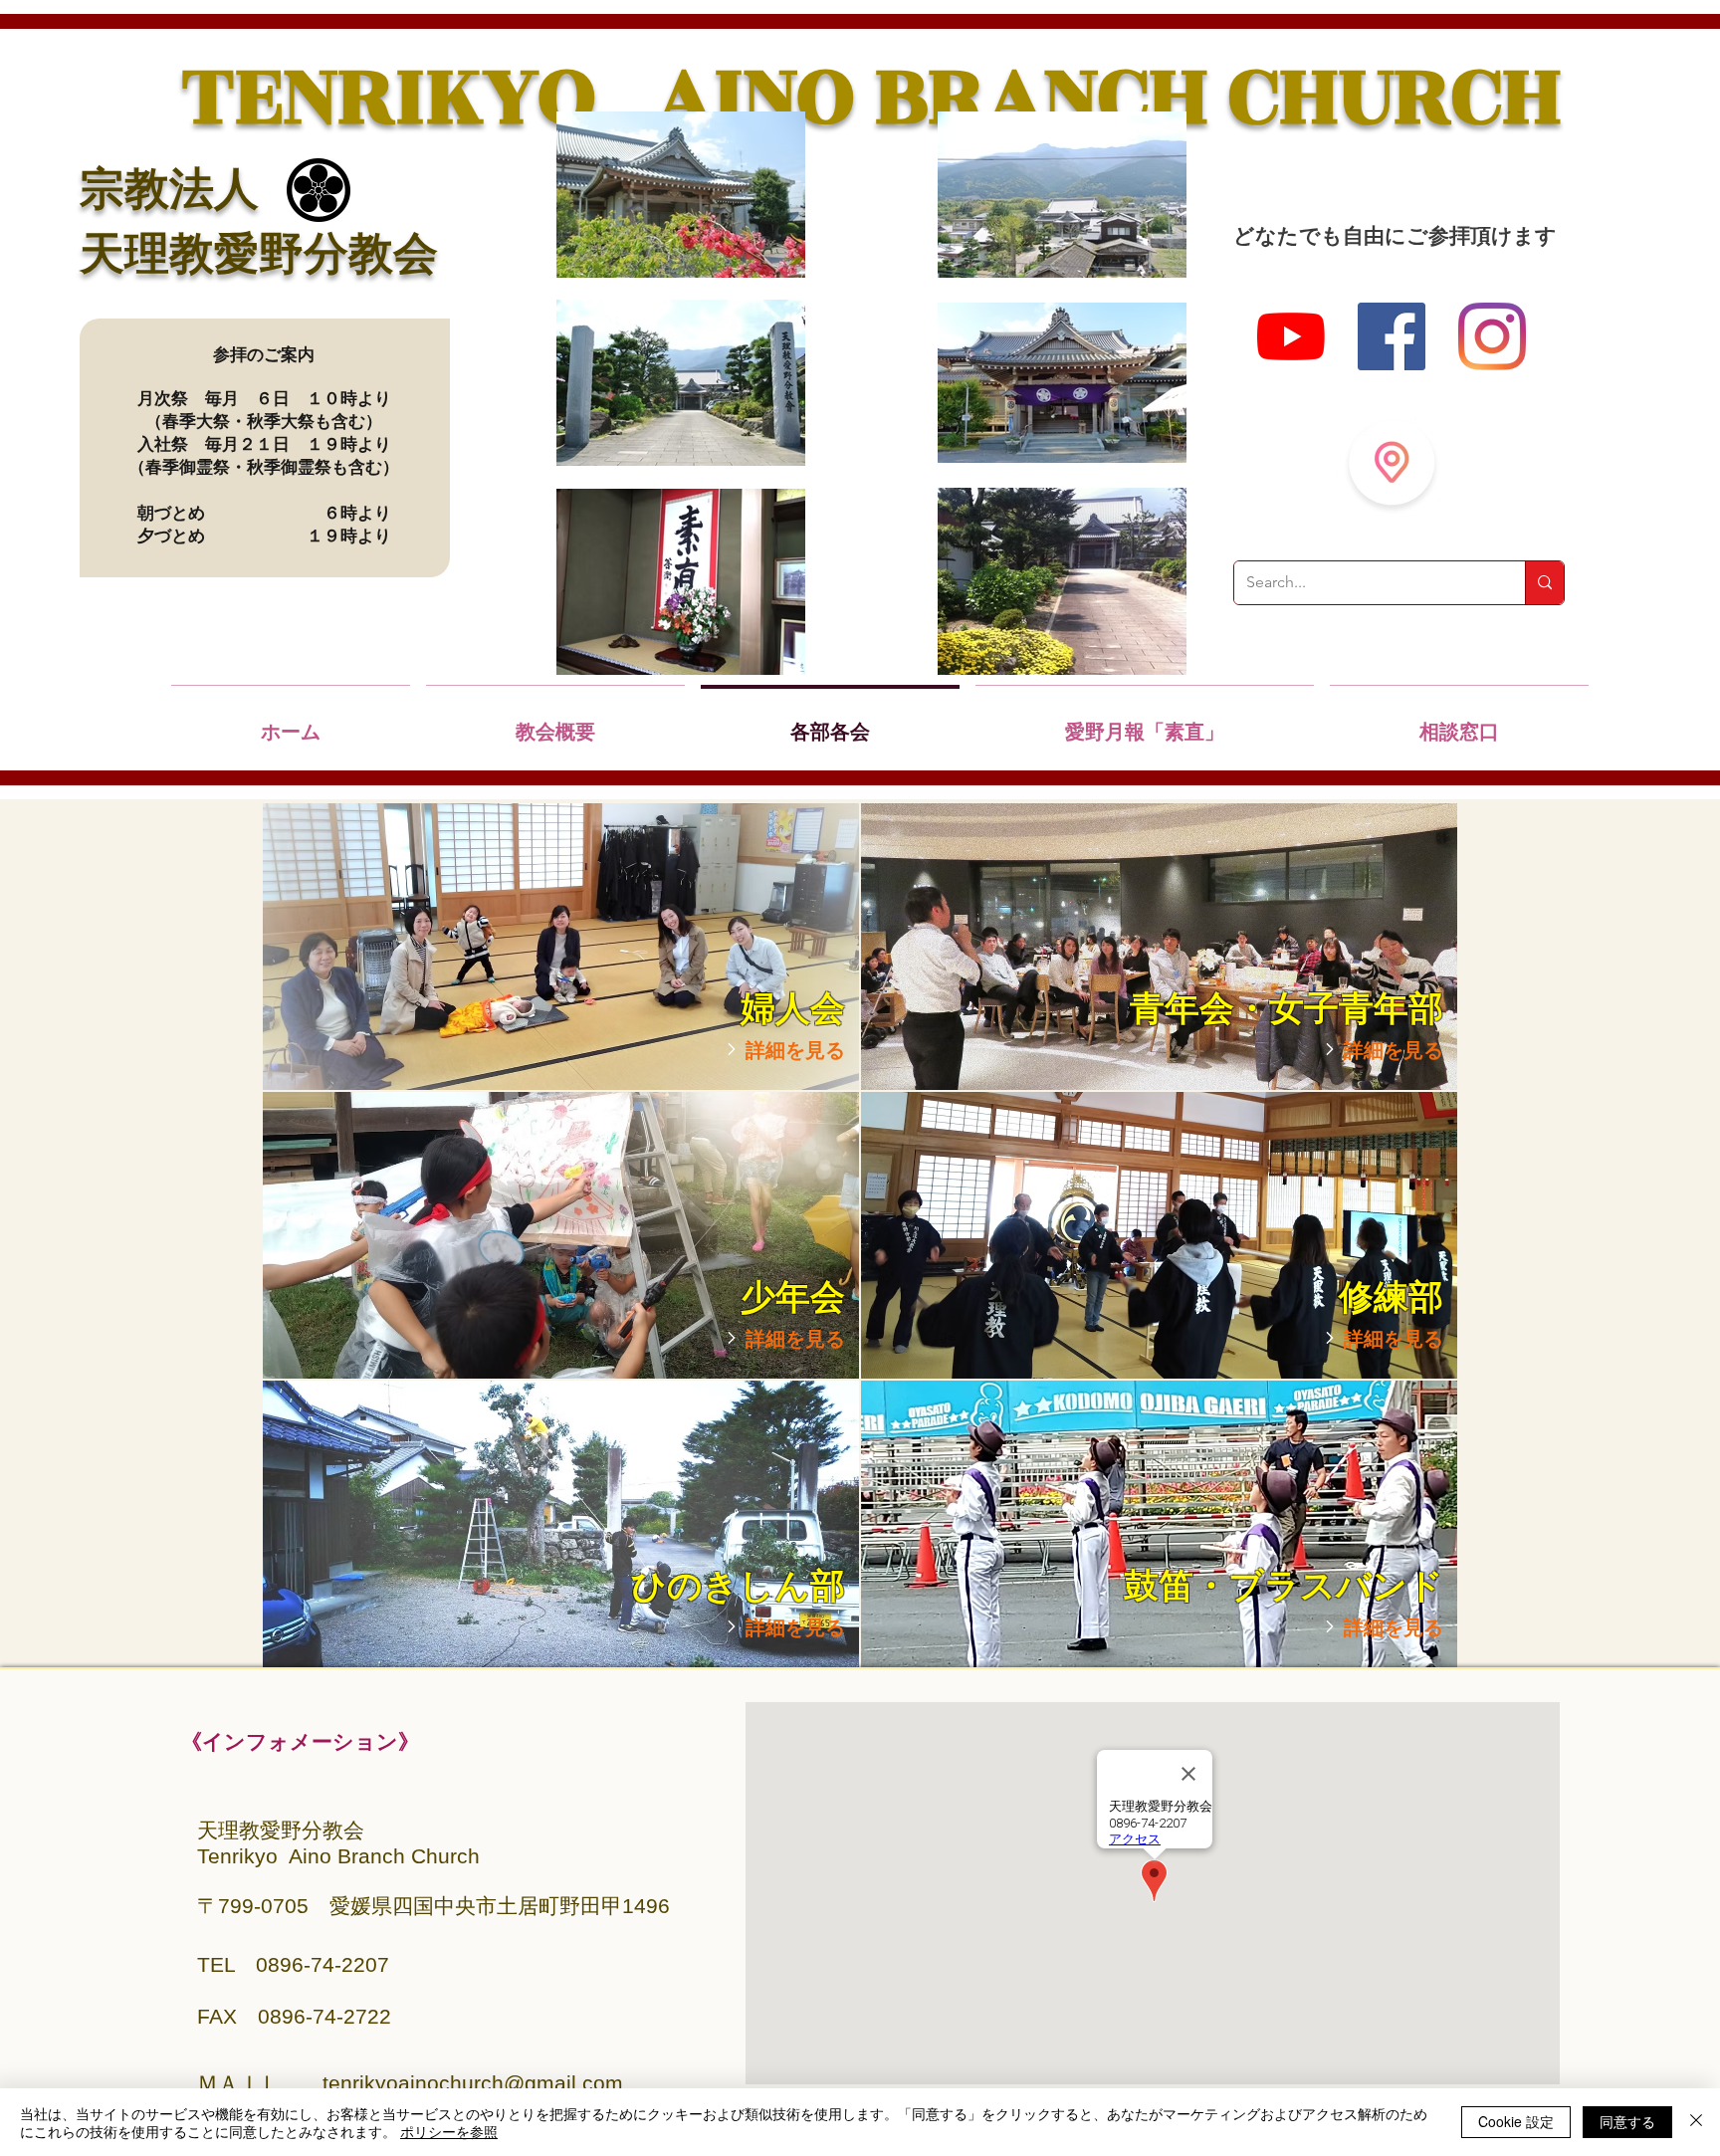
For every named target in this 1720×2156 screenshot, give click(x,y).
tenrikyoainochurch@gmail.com (473, 2083)
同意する (1627, 2121)
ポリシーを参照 (449, 2131)
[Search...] (1544, 583)
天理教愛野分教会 (259, 257)
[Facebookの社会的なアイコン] (1392, 336)
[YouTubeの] (1291, 336)
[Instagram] (1492, 336)
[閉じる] (1696, 2122)
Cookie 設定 (1516, 2121)
